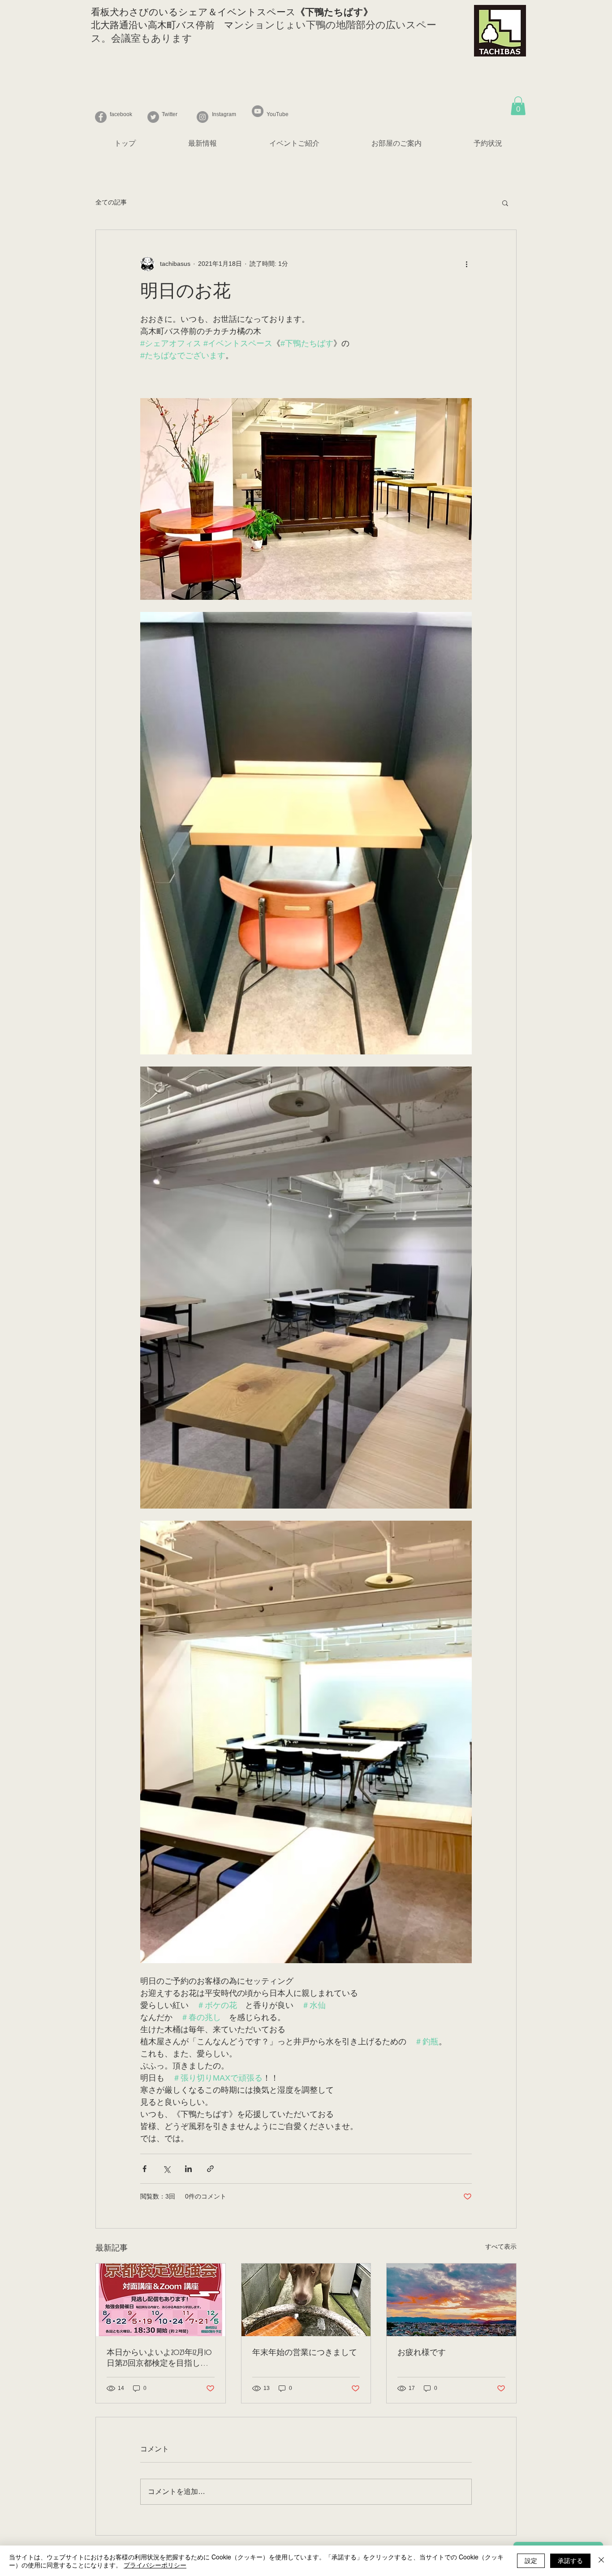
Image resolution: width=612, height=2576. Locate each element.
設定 (531, 2560)
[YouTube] (258, 111)
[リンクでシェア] (210, 2169)
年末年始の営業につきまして (305, 2353)
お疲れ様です (422, 2353)
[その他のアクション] (466, 264)
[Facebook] (101, 117)
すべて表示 (501, 2246)
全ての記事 (111, 202)
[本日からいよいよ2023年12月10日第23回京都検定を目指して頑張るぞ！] (161, 2300)
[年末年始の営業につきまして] (306, 2300)
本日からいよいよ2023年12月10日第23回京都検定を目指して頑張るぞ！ (159, 2359)
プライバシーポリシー (155, 2565)
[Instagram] (203, 117)
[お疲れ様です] (451, 2300)
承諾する (570, 2560)
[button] (518, 106)
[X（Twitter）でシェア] (166, 2169)
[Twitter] (153, 117)
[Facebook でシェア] (144, 2169)
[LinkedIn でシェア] (188, 2169)
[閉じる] (601, 2561)
